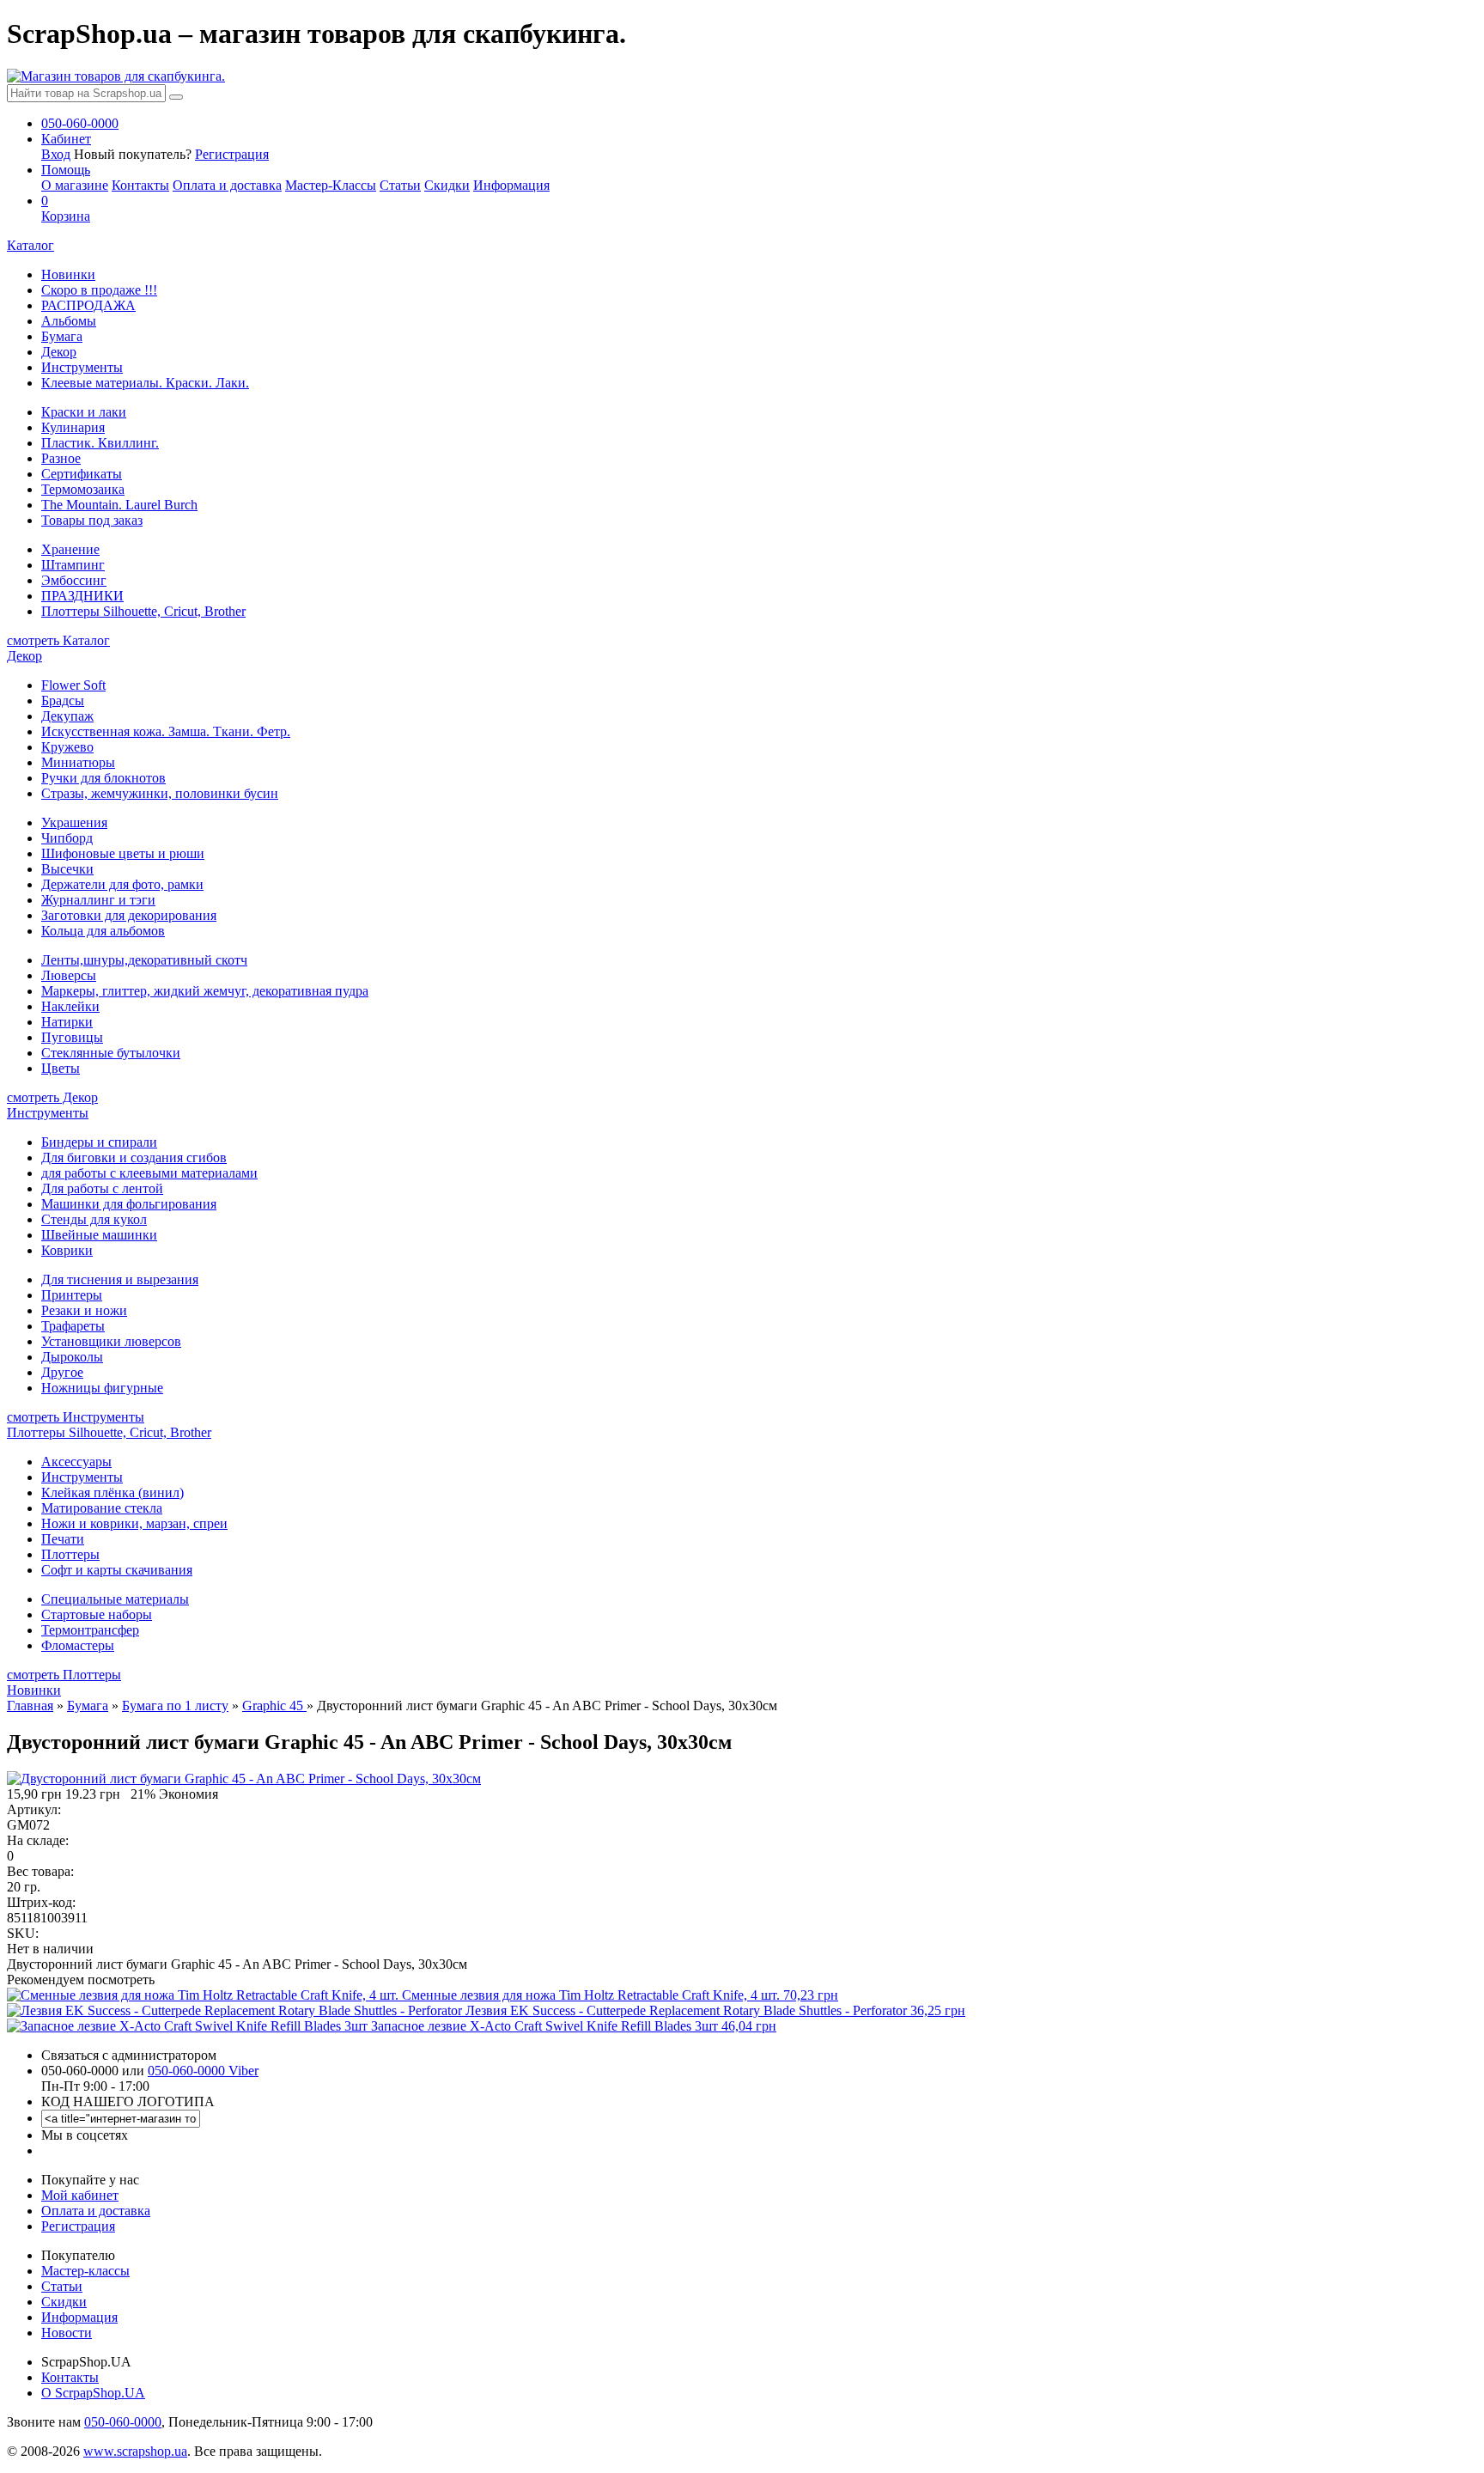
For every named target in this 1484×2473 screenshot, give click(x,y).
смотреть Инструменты (76, 1417)
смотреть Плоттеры (64, 1675)
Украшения (74, 822)
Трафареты (73, 1326)
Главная (30, 1706)
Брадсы (63, 700)
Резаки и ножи (84, 1310)
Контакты (140, 185)
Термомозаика (83, 489)
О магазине (75, 185)
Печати (63, 1539)
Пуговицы (72, 1037)
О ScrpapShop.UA (93, 2393)
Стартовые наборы (97, 1614)
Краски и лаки (84, 412)
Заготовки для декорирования (129, 915)
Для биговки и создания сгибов (134, 1157)
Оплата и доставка (227, 185)
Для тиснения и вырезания (120, 1279)
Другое (62, 1372)
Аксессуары (76, 1462)
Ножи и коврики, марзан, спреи (134, 1523)
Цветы (61, 1068)
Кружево (67, 747)
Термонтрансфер (90, 1630)
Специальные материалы (115, 1599)
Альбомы (69, 321)
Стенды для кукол (94, 1219)
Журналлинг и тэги (98, 900)
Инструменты (82, 367)
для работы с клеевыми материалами (149, 1173)
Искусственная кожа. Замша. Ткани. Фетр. (166, 731)
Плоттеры (70, 1554)
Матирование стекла (102, 1508)
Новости (67, 2333)
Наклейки (70, 1006)
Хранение (70, 549)
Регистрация (232, 154)
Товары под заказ (92, 520)
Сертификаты (82, 474)
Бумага (62, 336)
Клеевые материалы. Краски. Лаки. (145, 383)
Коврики (67, 1250)
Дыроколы (72, 1357)
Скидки (447, 185)
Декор (59, 352)
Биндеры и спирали (99, 1142)
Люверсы (69, 975)
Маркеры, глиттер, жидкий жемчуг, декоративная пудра (205, 991)
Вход (56, 154)
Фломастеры (78, 1645)
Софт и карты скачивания (117, 1570)
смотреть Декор (52, 1097)
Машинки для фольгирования (129, 1204)
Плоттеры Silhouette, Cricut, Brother (143, 611)
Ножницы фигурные (102, 1388)
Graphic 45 (274, 1706)
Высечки (67, 869)
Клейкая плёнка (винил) (113, 1492)
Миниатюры (78, 762)
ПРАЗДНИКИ (82, 596)
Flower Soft (73, 685)
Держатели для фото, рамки (122, 884)
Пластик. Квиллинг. (100, 443)
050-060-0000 (123, 2422)
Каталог (30, 245)
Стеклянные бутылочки (111, 1053)
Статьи (400, 185)
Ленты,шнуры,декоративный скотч (144, 960)
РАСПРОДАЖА (88, 305)
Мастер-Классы (331, 185)
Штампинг (73, 565)
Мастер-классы (85, 2271)
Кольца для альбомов (103, 931)
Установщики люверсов (111, 1341)
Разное (61, 458)
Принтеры (72, 1295)
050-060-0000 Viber (203, 2071)
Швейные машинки (99, 1235)
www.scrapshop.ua (135, 2451)
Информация (511, 185)
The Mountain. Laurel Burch (119, 505)
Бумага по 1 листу (175, 1706)
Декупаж (67, 716)
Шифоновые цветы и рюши (123, 853)
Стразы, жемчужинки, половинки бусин (160, 793)
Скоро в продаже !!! (99, 290)
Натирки (67, 1022)
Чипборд (67, 838)
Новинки (68, 274)
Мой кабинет (80, 2195)
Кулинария (73, 427)
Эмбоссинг (74, 580)
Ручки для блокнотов (103, 778)
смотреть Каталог (58, 640)
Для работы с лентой (102, 1188)
